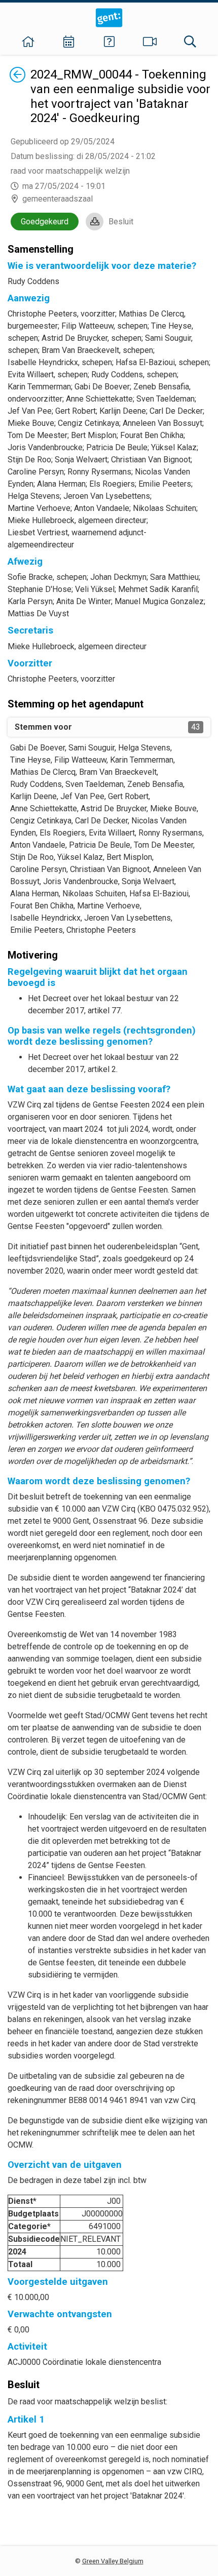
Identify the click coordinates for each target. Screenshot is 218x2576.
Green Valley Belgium (113, 2561)
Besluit (121, 222)
